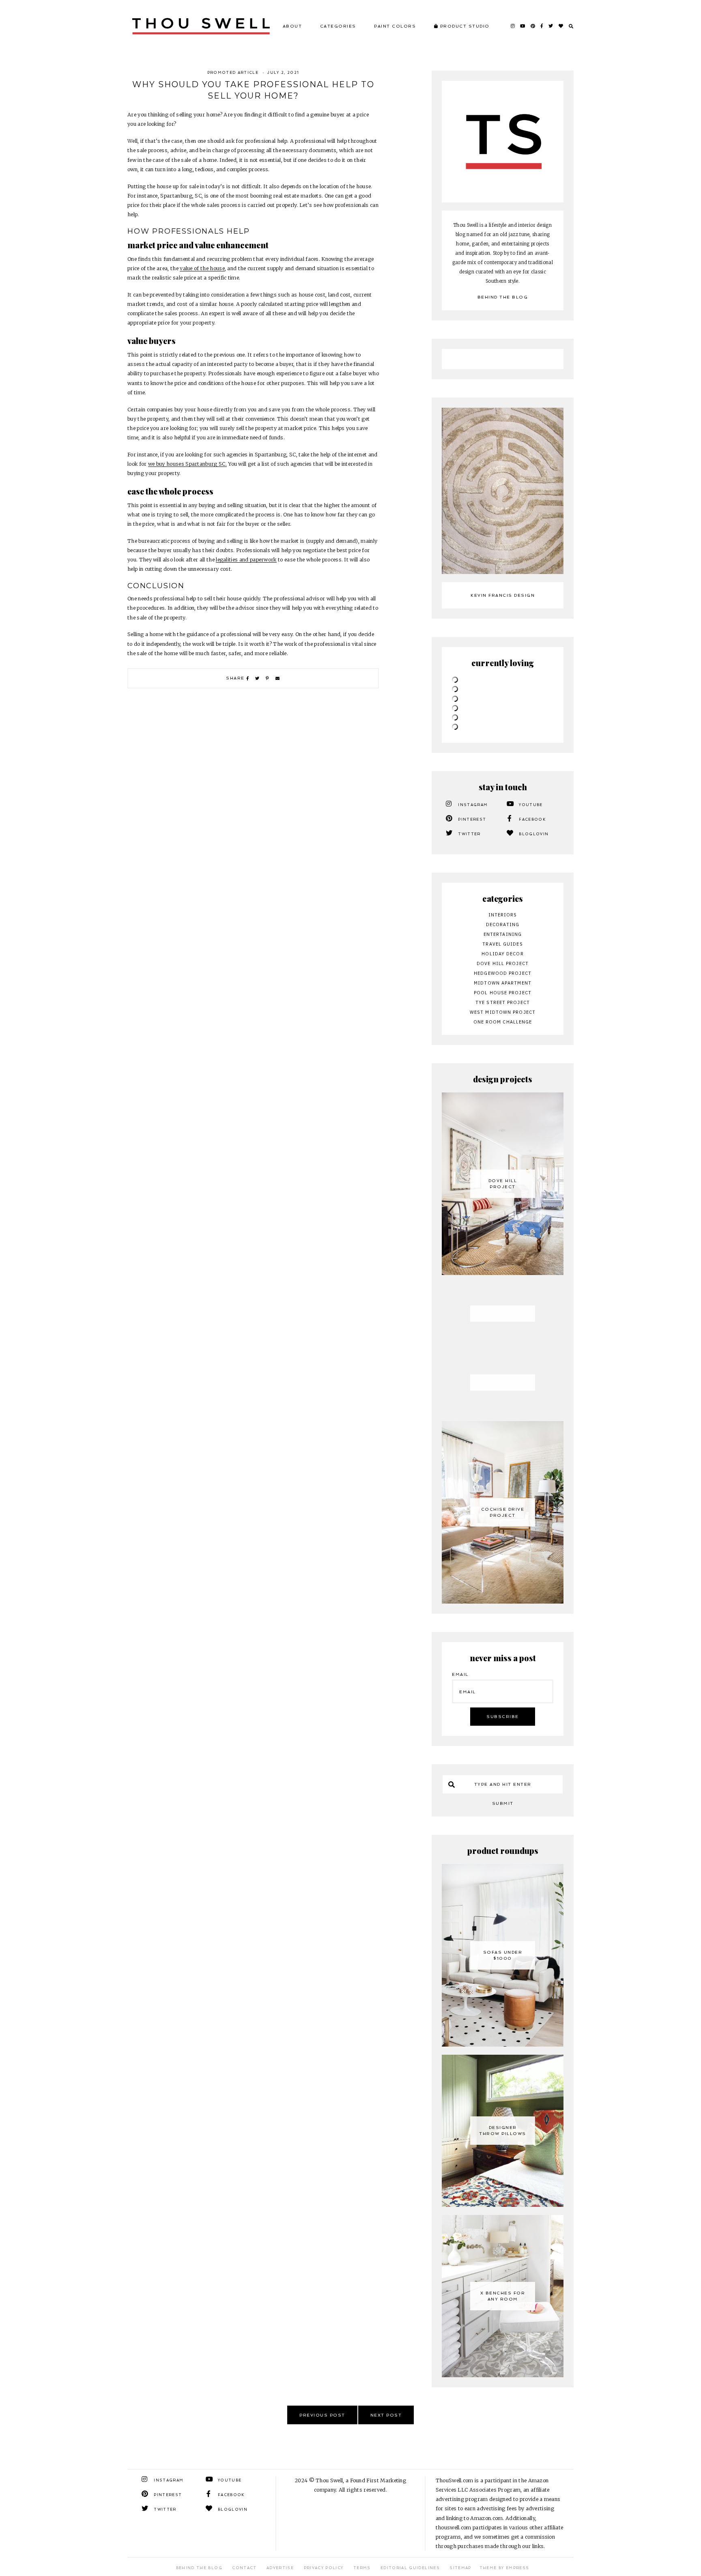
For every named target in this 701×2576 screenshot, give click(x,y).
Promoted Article (233, 73)
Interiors (503, 915)
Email (460, 1674)
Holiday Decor (502, 954)
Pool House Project (503, 993)
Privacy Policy (324, 2568)
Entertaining (503, 934)
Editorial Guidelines (410, 2568)
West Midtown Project (503, 1012)
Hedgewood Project (503, 973)
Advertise (280, 2568)
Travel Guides (502, 944)
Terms (362, 2568)
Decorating (503, 925)
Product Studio (464, 26)
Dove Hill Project (503, 963)
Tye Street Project (503, 1002)
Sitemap (460, 2568)
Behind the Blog (503, 297)
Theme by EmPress (504, 2568)
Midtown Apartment (503, 983)
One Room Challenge (503, 1022)
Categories (338, 26)
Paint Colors (395, 26)
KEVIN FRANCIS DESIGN (503, 595)
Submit (503, 1803)
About (292, 26)
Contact (244, 2568)
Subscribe (503, 1717)
